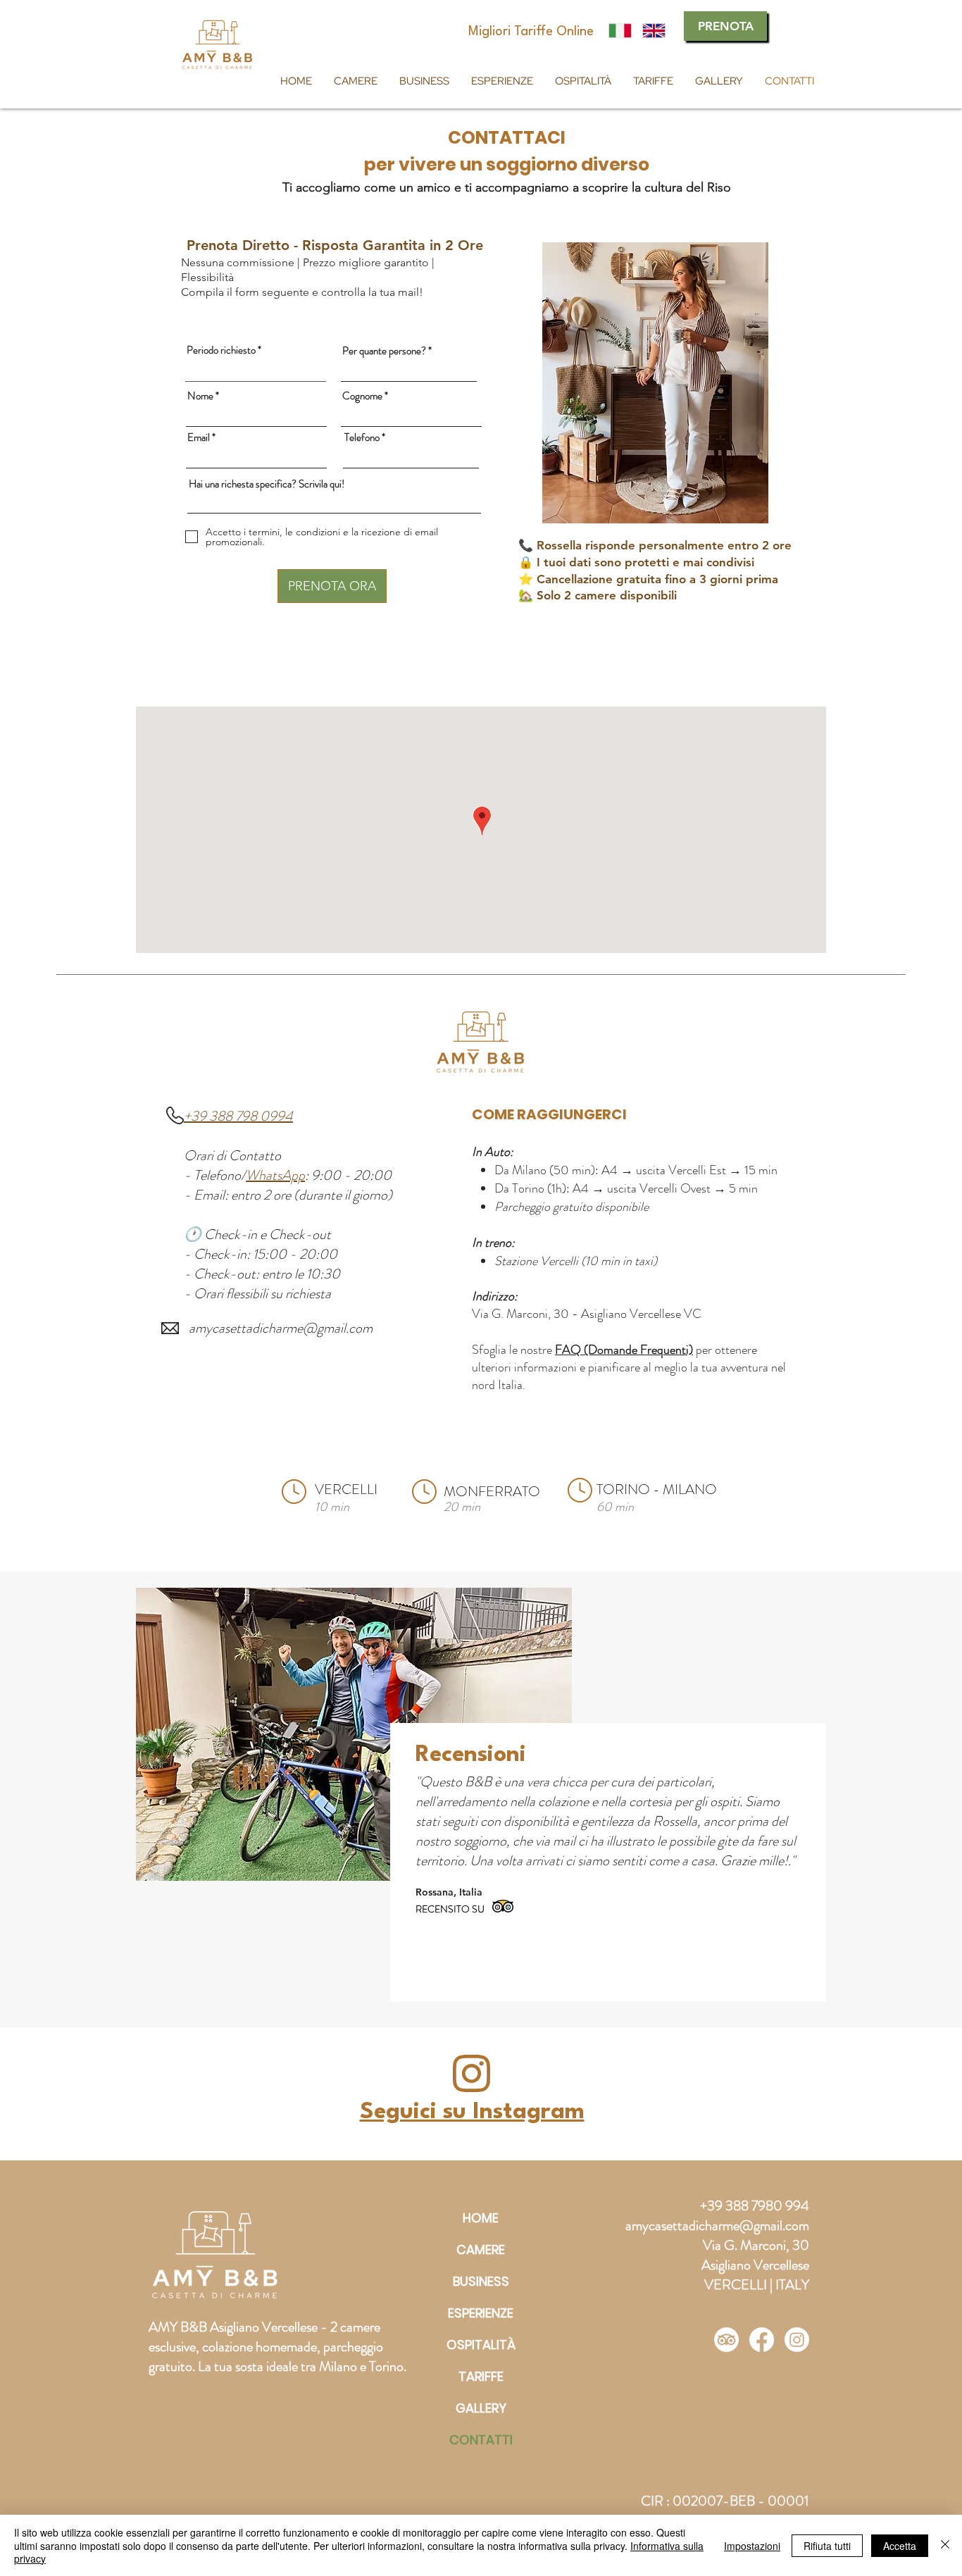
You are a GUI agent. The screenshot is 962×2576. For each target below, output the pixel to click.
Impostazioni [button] (752, 2546)
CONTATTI (481, 2440)
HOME (481, 2218)
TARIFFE (481, 2376)
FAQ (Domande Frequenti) (624, 1350)
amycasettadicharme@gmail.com (281, 1328)
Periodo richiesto (221, 350)
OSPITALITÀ (481, 2345)
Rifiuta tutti (827, 2546)
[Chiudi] (945, 2545)
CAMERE (481, 2250)
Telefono (362, 438)
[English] (654, 31)
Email (199, 438)
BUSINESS (481, 2281)
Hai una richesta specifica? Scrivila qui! (267, 484)
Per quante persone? (384, 351)
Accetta (900, 2546)
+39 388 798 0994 (238, 1116)
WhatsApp (275, 1175)
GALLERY (481, 2408)
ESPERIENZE (481, 2313)
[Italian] (620, 31)
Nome (200, 396)
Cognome (362, 396)
